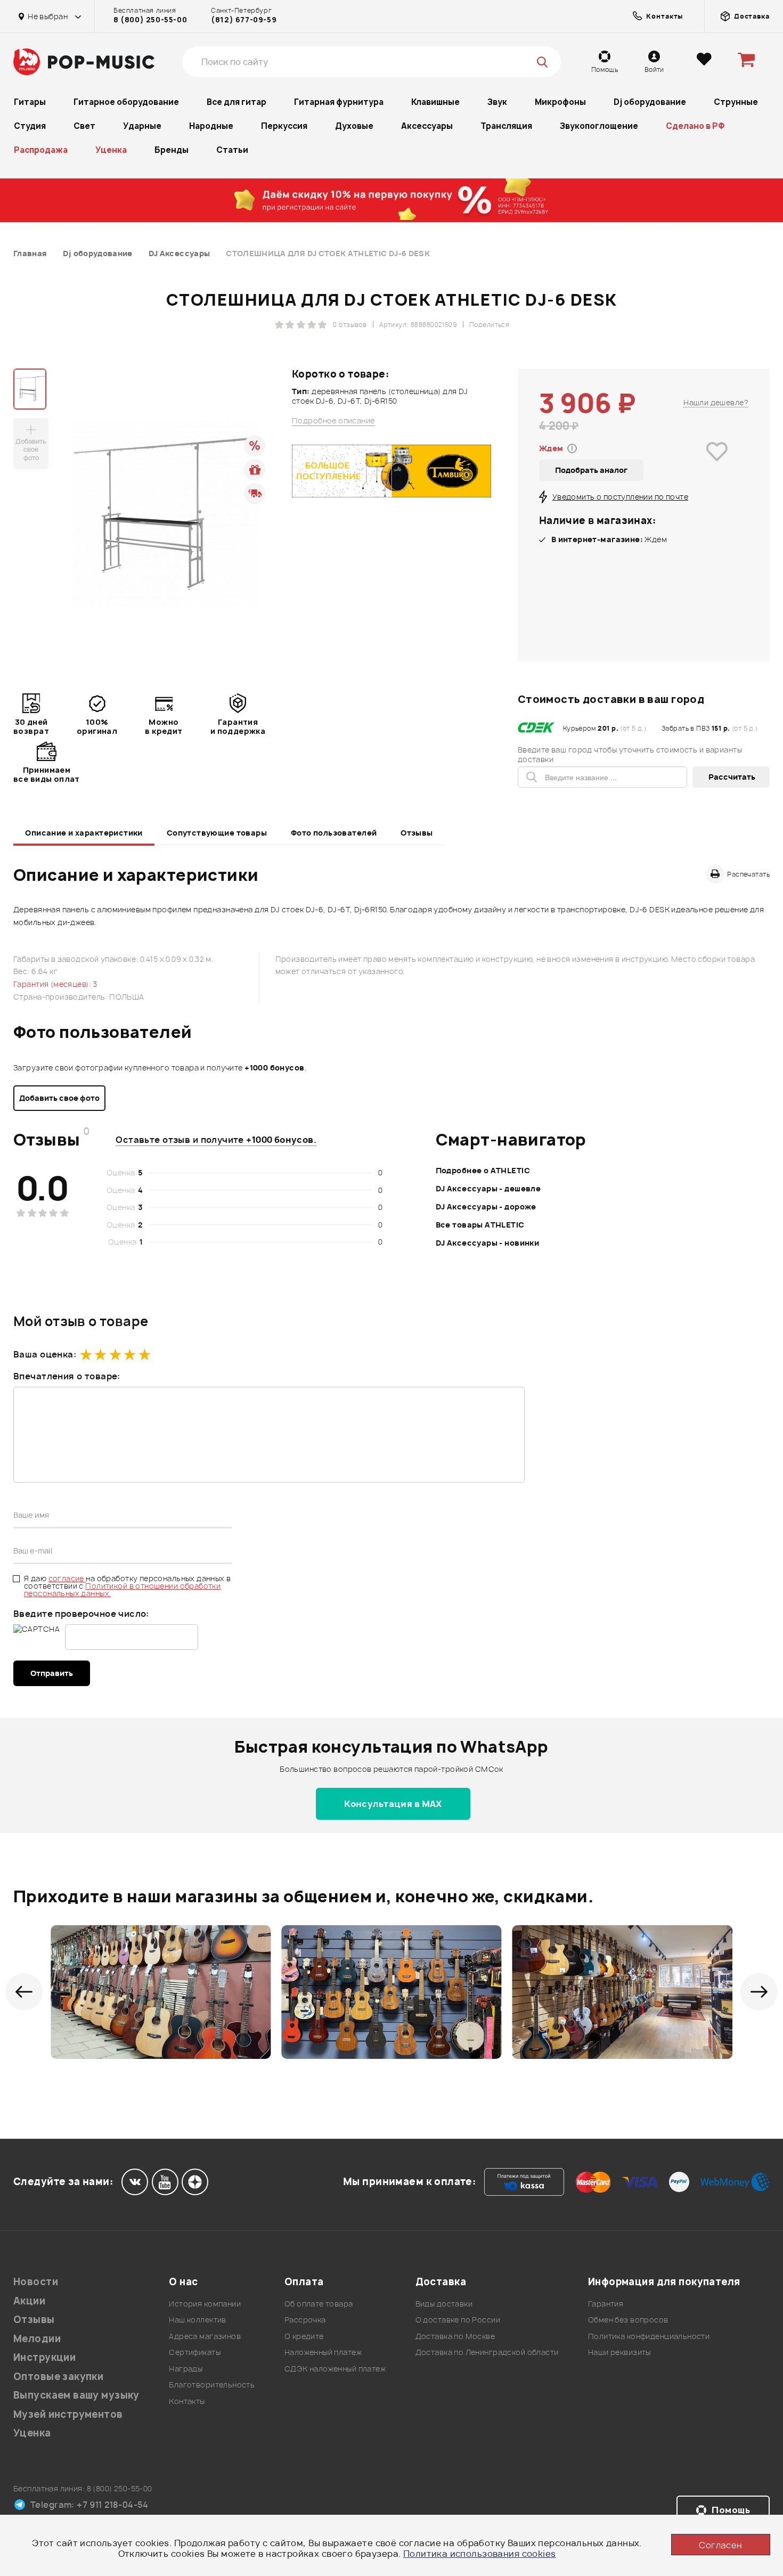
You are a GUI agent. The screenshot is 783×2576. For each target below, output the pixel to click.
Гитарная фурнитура (339, 102)
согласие (67, 1578)
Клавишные (435, 102)
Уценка (111, 150)
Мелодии (37, 2339)
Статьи (232, 150)
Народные (211, 126)
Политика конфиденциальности (649, 2336)
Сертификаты (195, 2352)
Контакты (187, 2401)
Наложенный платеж (323, 2352)
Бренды (172, 150)
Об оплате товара (319, 2304)
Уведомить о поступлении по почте (620, 497)
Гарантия (606, 2304)
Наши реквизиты (619, 2352)
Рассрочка (305, 2320)
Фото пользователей (334, 833)
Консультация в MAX (393, 1804)
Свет (84, 126)
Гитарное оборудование (126, 102)
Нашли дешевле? (716, 402)
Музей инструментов (68, 2414)
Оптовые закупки (58, 2377)
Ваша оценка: (45, 1354)
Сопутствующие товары (217, 833)
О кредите (304, 2336)
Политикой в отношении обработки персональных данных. (122, 1589)
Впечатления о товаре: (67, 1376)
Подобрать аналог (591, 470)
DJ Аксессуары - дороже (486, 1207)
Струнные (736, 102)
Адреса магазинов (205, 2336)
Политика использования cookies (480, 2554)
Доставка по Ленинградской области (487, 2352)
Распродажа (41, 150)
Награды (186, 2369)
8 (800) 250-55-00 (150, 20)
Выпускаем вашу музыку (76, 2395)
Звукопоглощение (599, 126)
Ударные (142, 126)
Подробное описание (333, 421)
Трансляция (506, 126)
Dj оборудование (650, 102)
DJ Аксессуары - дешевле (488, 1188)
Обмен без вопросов (628, 2320)
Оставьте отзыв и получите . (216, 1140)
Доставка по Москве (455, 2336)
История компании (205, 2304)
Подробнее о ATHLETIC (483, 1170)
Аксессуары (427, 126)
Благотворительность (212, 2385)
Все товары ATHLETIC (480, 1225)
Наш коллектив (197, 2320)
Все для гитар (236, 102)
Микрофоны (560, 102)
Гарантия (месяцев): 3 (55, 984)
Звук (497, 102)
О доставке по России (458, 2320)
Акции (29, 2301)
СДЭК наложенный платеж (335, 2369)
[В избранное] (717, 467)
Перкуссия (284, 126)
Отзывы (417, 833)
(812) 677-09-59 (244, 20)
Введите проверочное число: (81, 1614)
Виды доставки (444, 2304)
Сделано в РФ (695, 126)
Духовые (354, 126)
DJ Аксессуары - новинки (488, 1243)
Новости (36, 2282)
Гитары (30, 102)
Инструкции (44, 2357)
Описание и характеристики (84, 833)
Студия (30, 126)
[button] (24, 1992)
